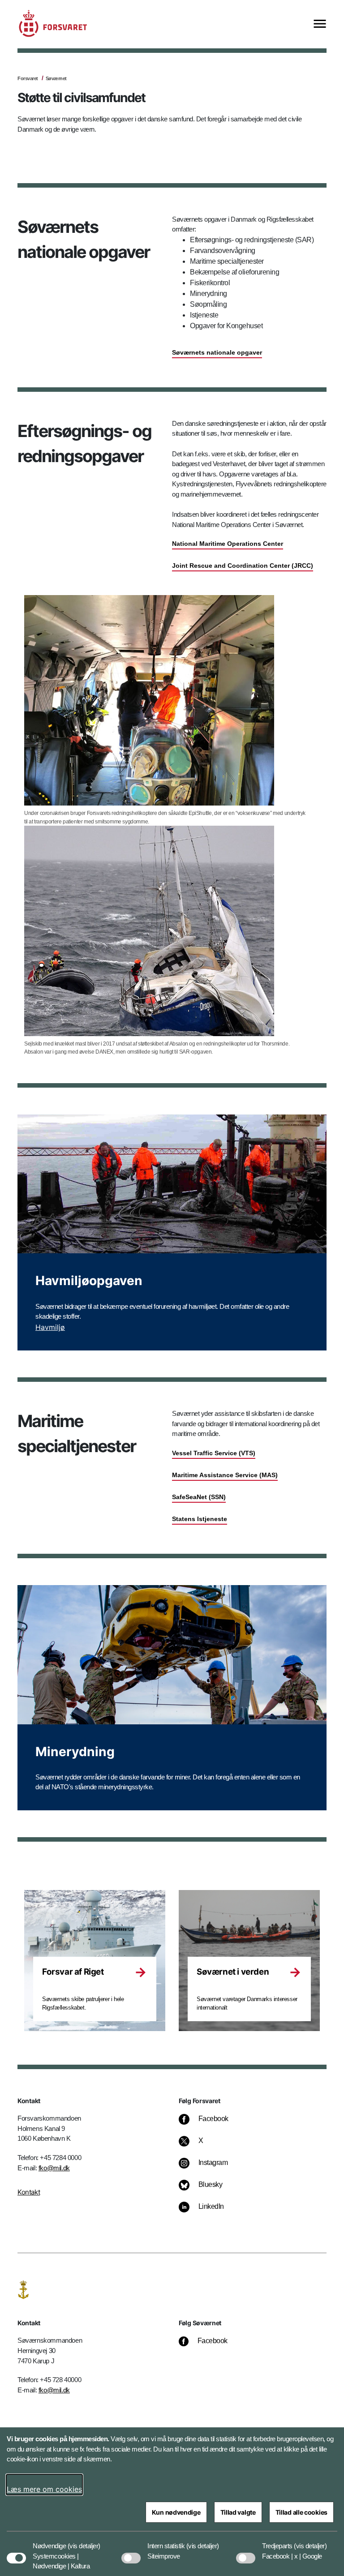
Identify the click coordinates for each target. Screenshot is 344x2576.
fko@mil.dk (54, 2168)
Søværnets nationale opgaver (217, 352)
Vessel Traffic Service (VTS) (214, 1453)
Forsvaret (28, 78)
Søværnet (56, 78)
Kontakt (29, 2192)
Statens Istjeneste (200, 1519)
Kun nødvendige (176, 2512)
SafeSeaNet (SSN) (199, 1497)
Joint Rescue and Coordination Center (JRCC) (243, 566)
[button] (84, 2542)
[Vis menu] (320, 24)
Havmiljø (50, 1327)
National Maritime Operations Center (228, 544)
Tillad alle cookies (301, 2512)
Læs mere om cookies (44, 2489)
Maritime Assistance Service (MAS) (225, 1475)
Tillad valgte (238, 2512)
